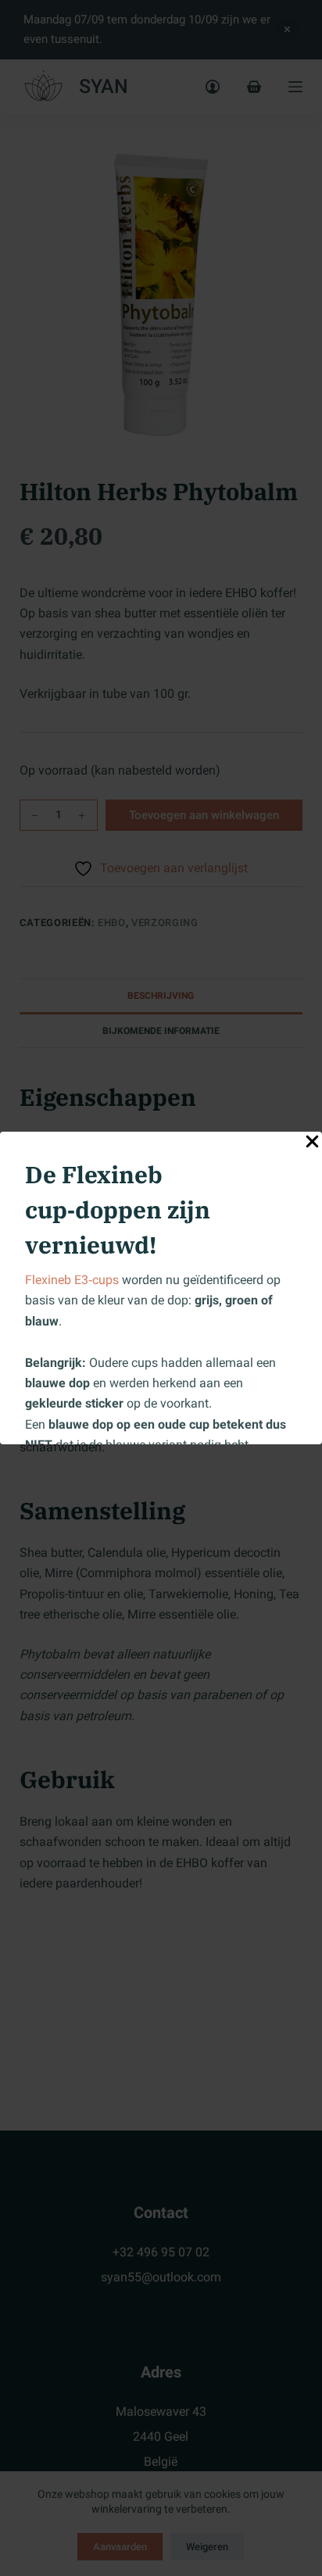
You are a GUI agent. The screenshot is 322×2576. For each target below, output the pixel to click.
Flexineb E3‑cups (72, 1280)
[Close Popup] (312, 1145)
